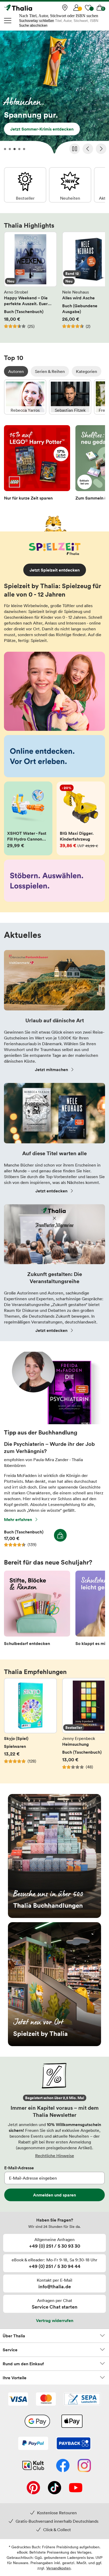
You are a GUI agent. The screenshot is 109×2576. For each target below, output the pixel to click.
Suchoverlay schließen (37, 21)
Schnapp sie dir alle (54, 94)
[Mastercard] (46, 2400)
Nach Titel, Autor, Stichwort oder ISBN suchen (59, 16)
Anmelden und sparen (54, 2195)
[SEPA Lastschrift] (82, 2400)
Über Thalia (14, 2336)
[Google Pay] (37, 2422)
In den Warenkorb (60, 1535)
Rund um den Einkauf (23, 2364)
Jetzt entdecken (51, 1191)
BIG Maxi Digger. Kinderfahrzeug (81, 818)
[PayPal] (33, 2444)
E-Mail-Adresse (19, 2168)
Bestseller (25, 185)
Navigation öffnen (8, 21)
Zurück (88, 149)
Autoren (16, 371)
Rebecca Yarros (25, 397)
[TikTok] (54, 2488)
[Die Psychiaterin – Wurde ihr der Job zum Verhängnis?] (54, 1423)
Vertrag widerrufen (55, 2320)
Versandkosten (58, 2568)
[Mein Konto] (76, 8)
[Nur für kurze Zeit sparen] (37, 464)
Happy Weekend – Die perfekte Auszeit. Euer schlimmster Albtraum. (30, 283)
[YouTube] (76, 2488)
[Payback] (74, 2444)
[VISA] (18, 2400)
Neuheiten (70, 185)
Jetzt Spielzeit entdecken (55, 570)
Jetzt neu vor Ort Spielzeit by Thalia (54, 1984)
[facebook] (63, 2466)
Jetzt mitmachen (51, 1069)
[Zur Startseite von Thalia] (30, 8)
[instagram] (84, 2466)
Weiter (101, 149)
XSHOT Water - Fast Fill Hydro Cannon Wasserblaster (28, 818)
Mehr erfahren (18, 1519)
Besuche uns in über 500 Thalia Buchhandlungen (54, 1856)
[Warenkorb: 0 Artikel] (100, 8)
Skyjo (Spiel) (30, 1727)
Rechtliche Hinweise (55, 2156)
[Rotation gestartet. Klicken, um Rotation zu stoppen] (75, 149)
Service (10, 2350)
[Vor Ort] (65, 8)
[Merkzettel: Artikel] (88, 8)
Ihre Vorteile (15, 2378)
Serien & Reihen (50, 371)
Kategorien (87, 371)
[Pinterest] (33, 2488)
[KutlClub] (33, 2466)
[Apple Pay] (72, 2422)
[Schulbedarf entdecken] (37, 1610)
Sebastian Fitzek (70, 397)
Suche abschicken (33, 25)
